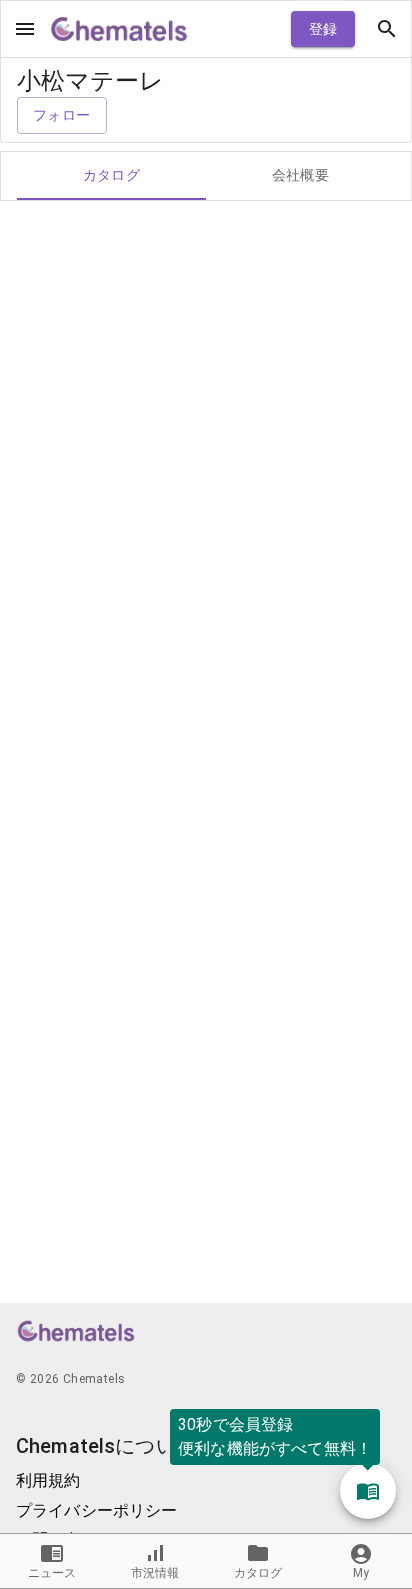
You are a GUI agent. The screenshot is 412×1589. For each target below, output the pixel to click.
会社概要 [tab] (301, 175)
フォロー (62, 115)
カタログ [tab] (112, 175)
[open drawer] (25, 29)
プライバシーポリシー (97, 1510)
